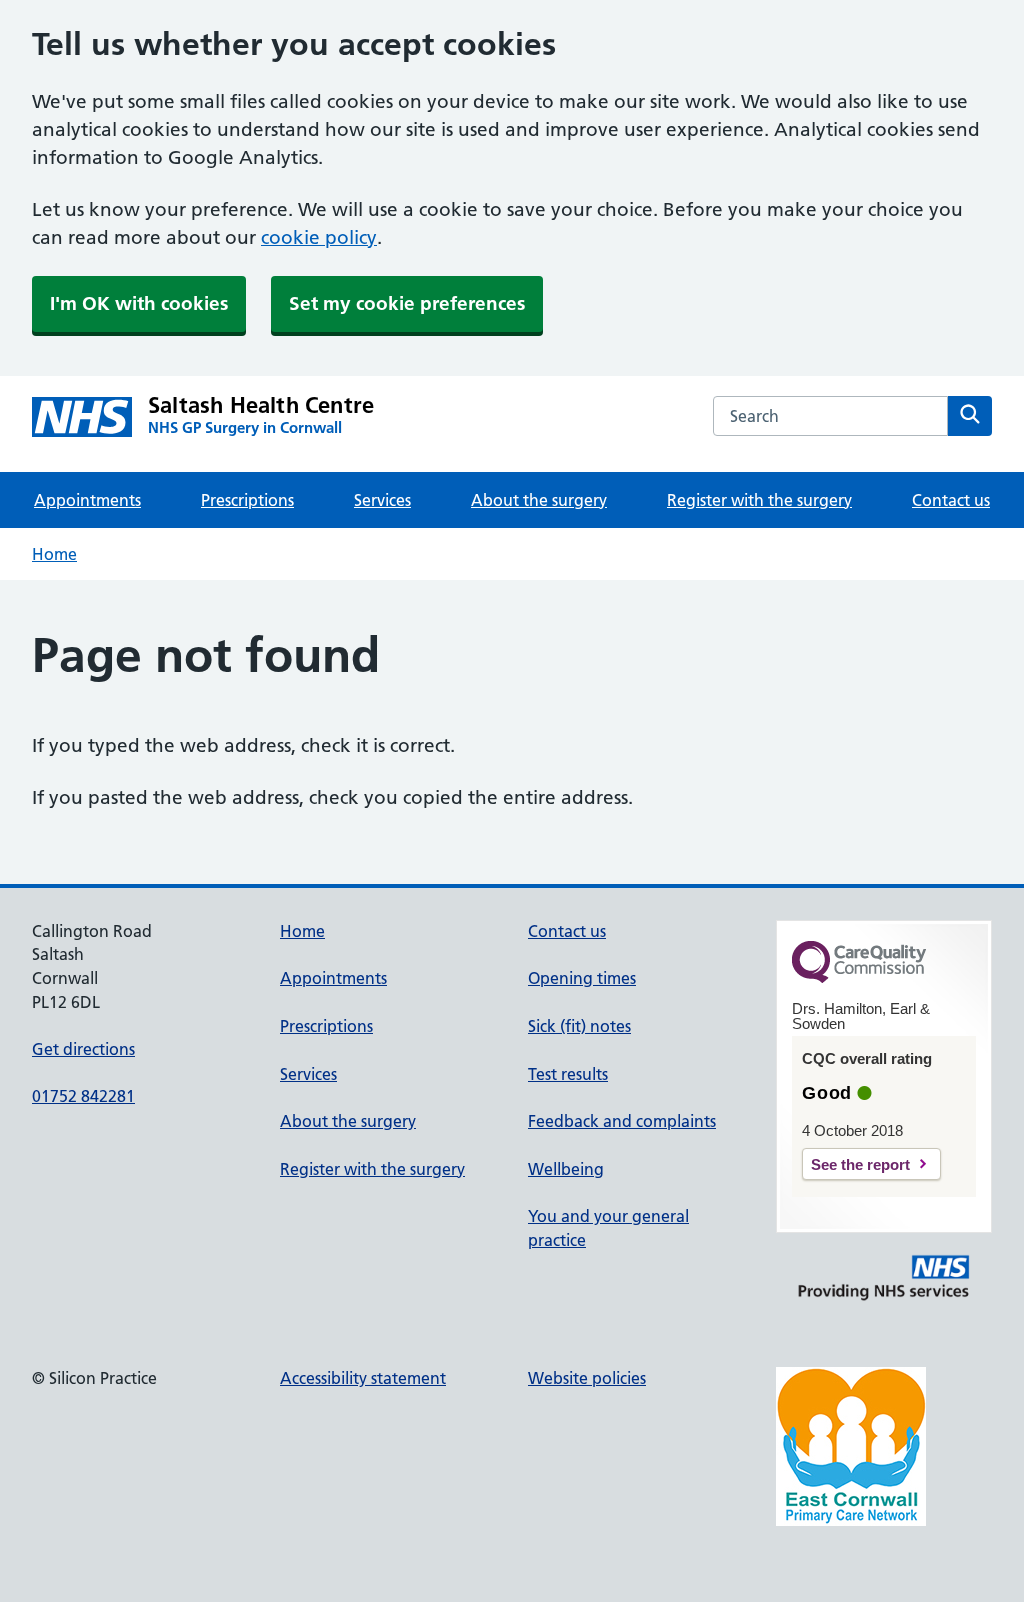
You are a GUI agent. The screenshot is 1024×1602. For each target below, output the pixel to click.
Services (382, 500)
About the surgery (539, 500)
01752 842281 (83, 1096)
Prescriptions (247, 500)
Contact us (951, 500)
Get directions (83, 1049)
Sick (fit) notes (579, 1026)
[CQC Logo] (859, 978)
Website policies (587, 1378)
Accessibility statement (363, 1378)
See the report (860, 1164)
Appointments (87, 500)
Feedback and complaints (622, 1121)
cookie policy (319, 237)
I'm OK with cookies (139, 303)
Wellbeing (566, 1169)
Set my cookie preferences (407, 303)
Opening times (582, 978)
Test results (568, 1074)
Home (54, 554)
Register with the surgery (759, 500)
